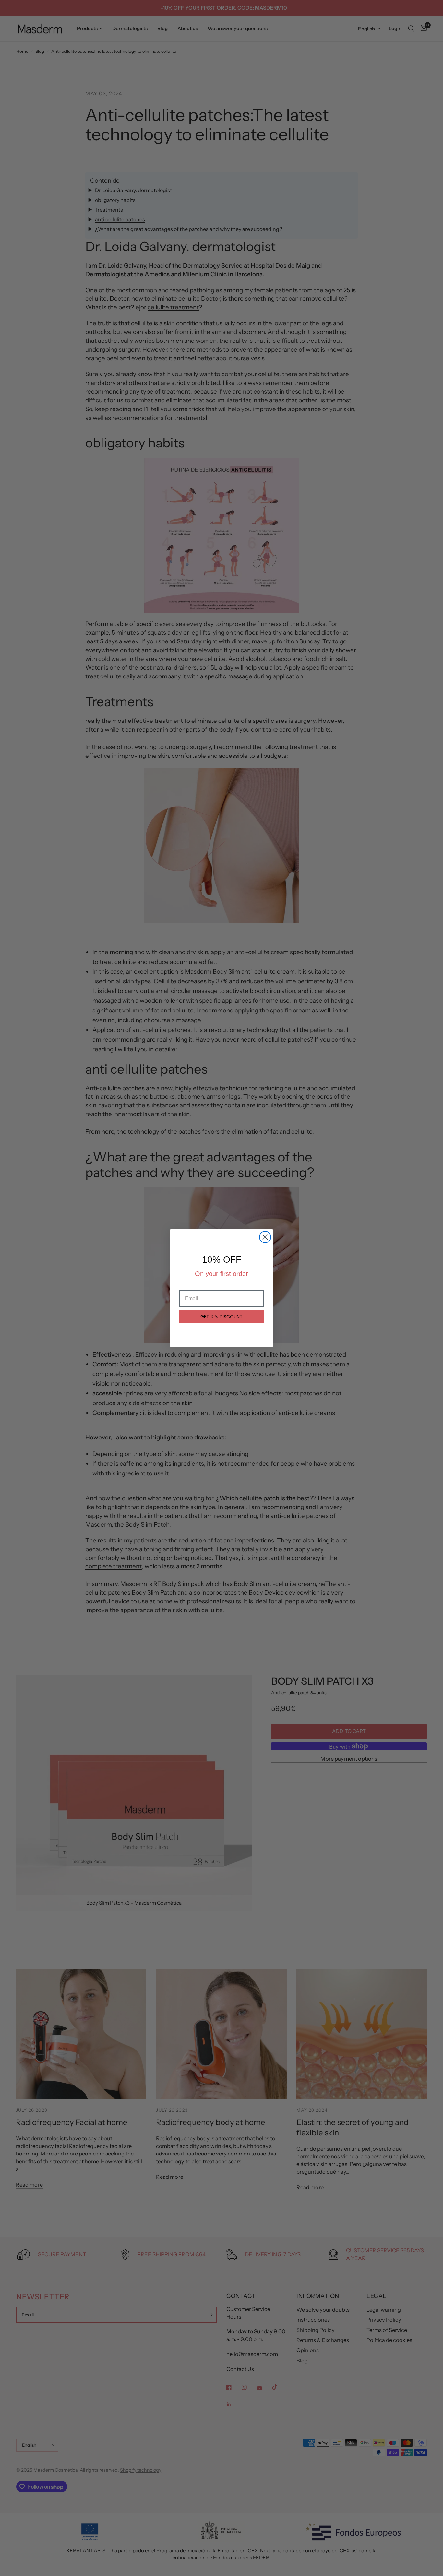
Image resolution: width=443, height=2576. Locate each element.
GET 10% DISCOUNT (221, 1317)
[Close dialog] (265, 1237)
